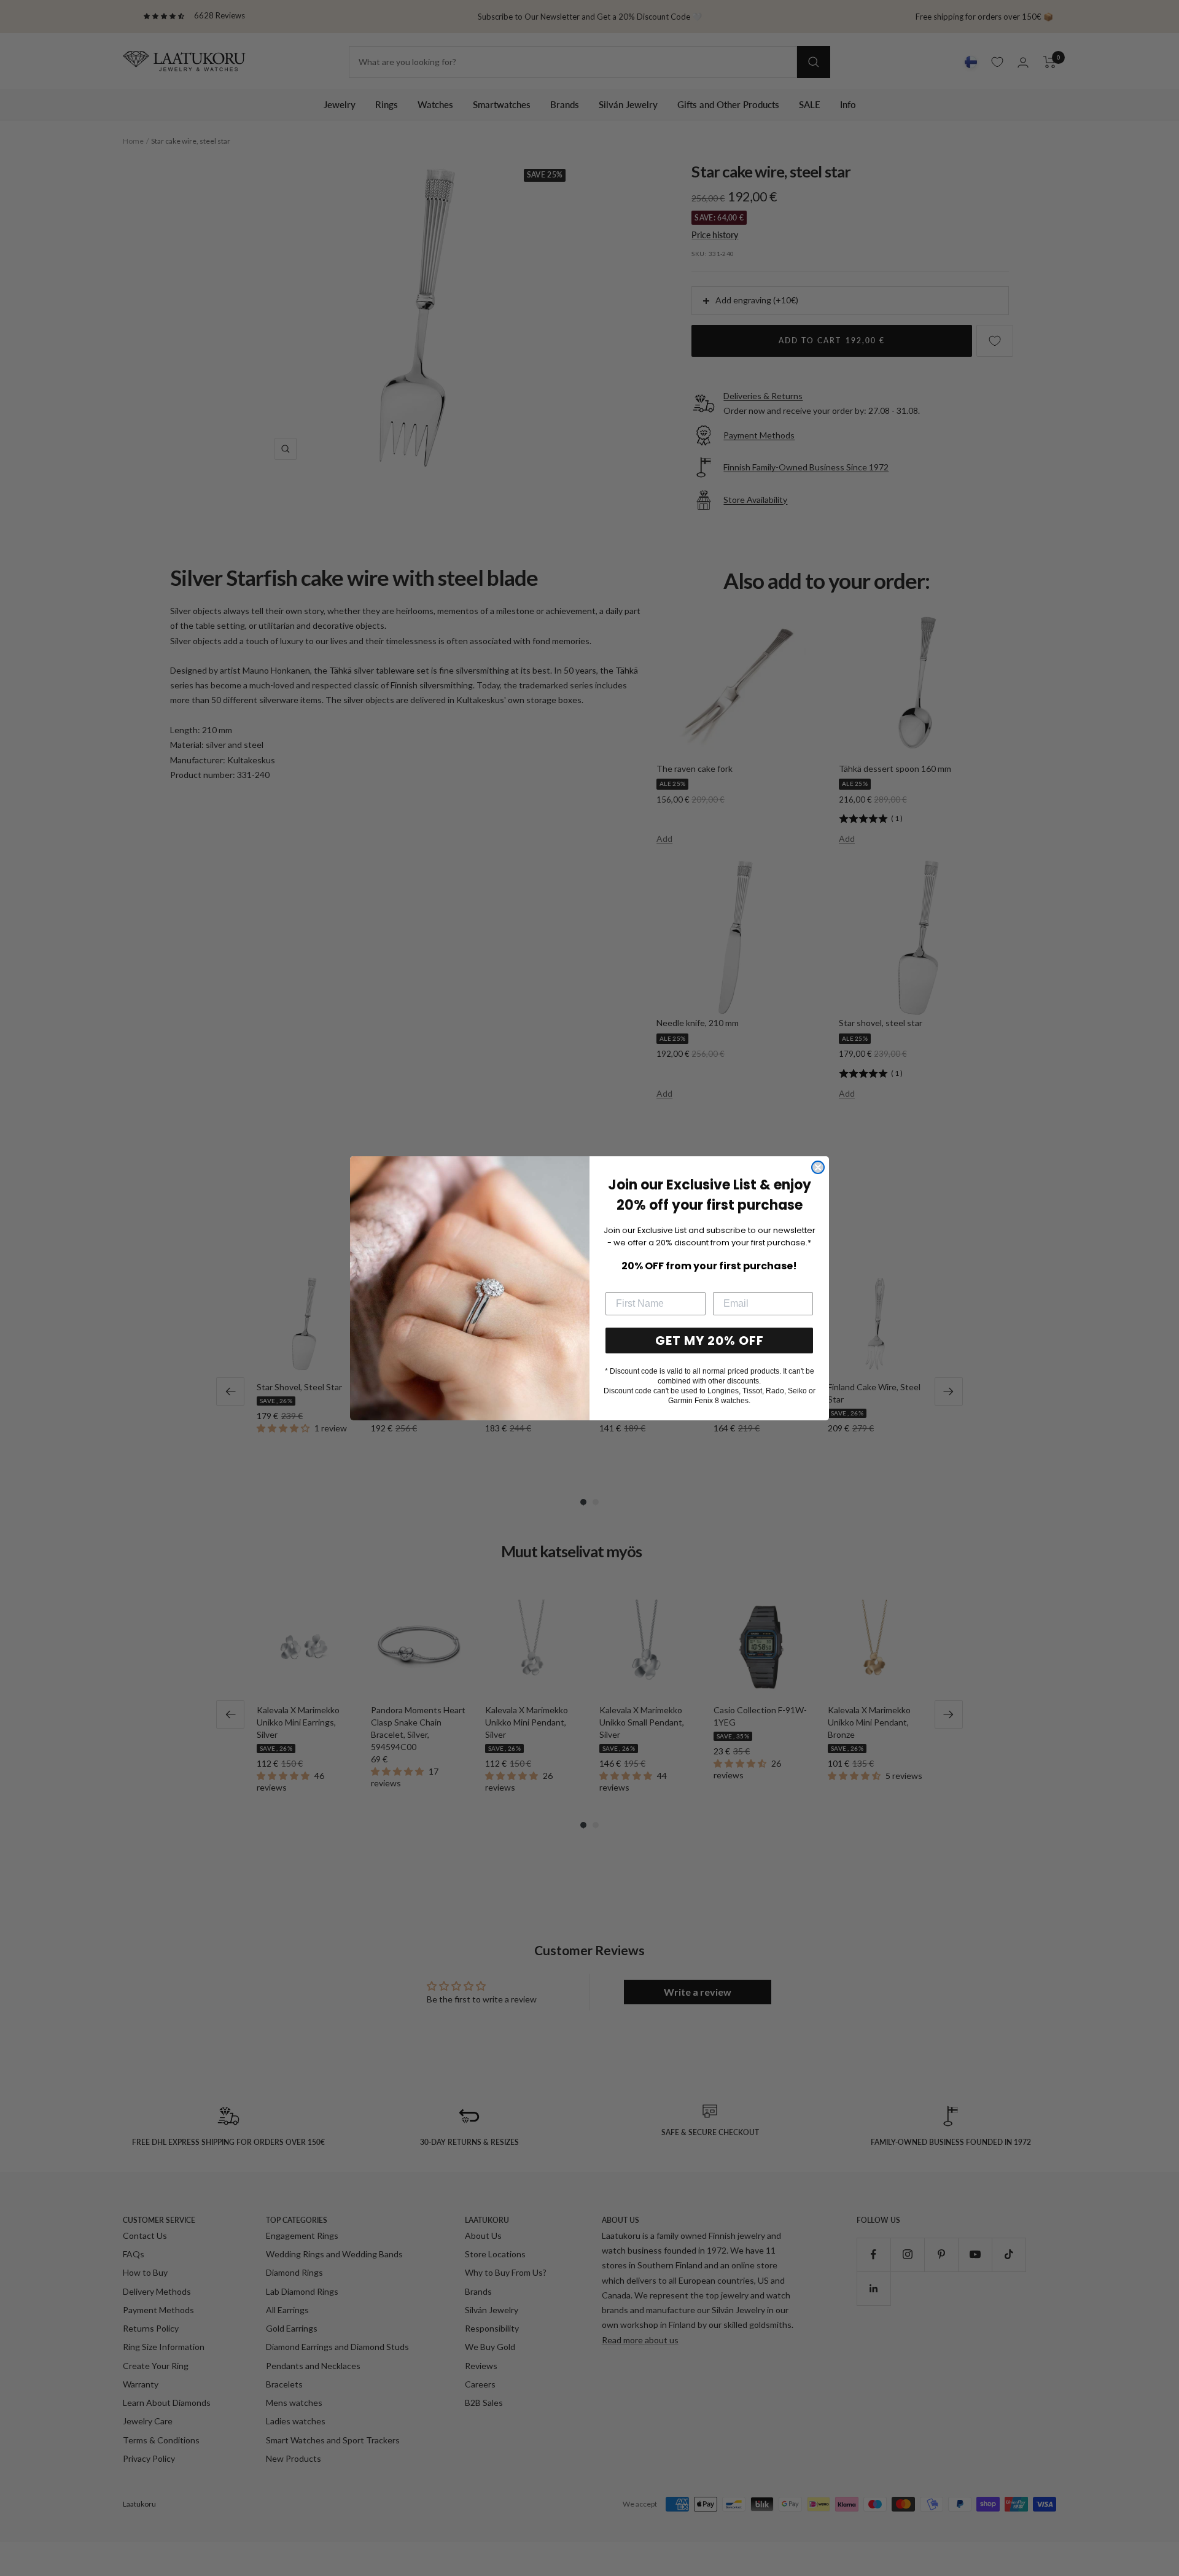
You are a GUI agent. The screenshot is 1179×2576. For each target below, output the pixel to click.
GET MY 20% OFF (710, 1341)
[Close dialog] (818, 1167)
